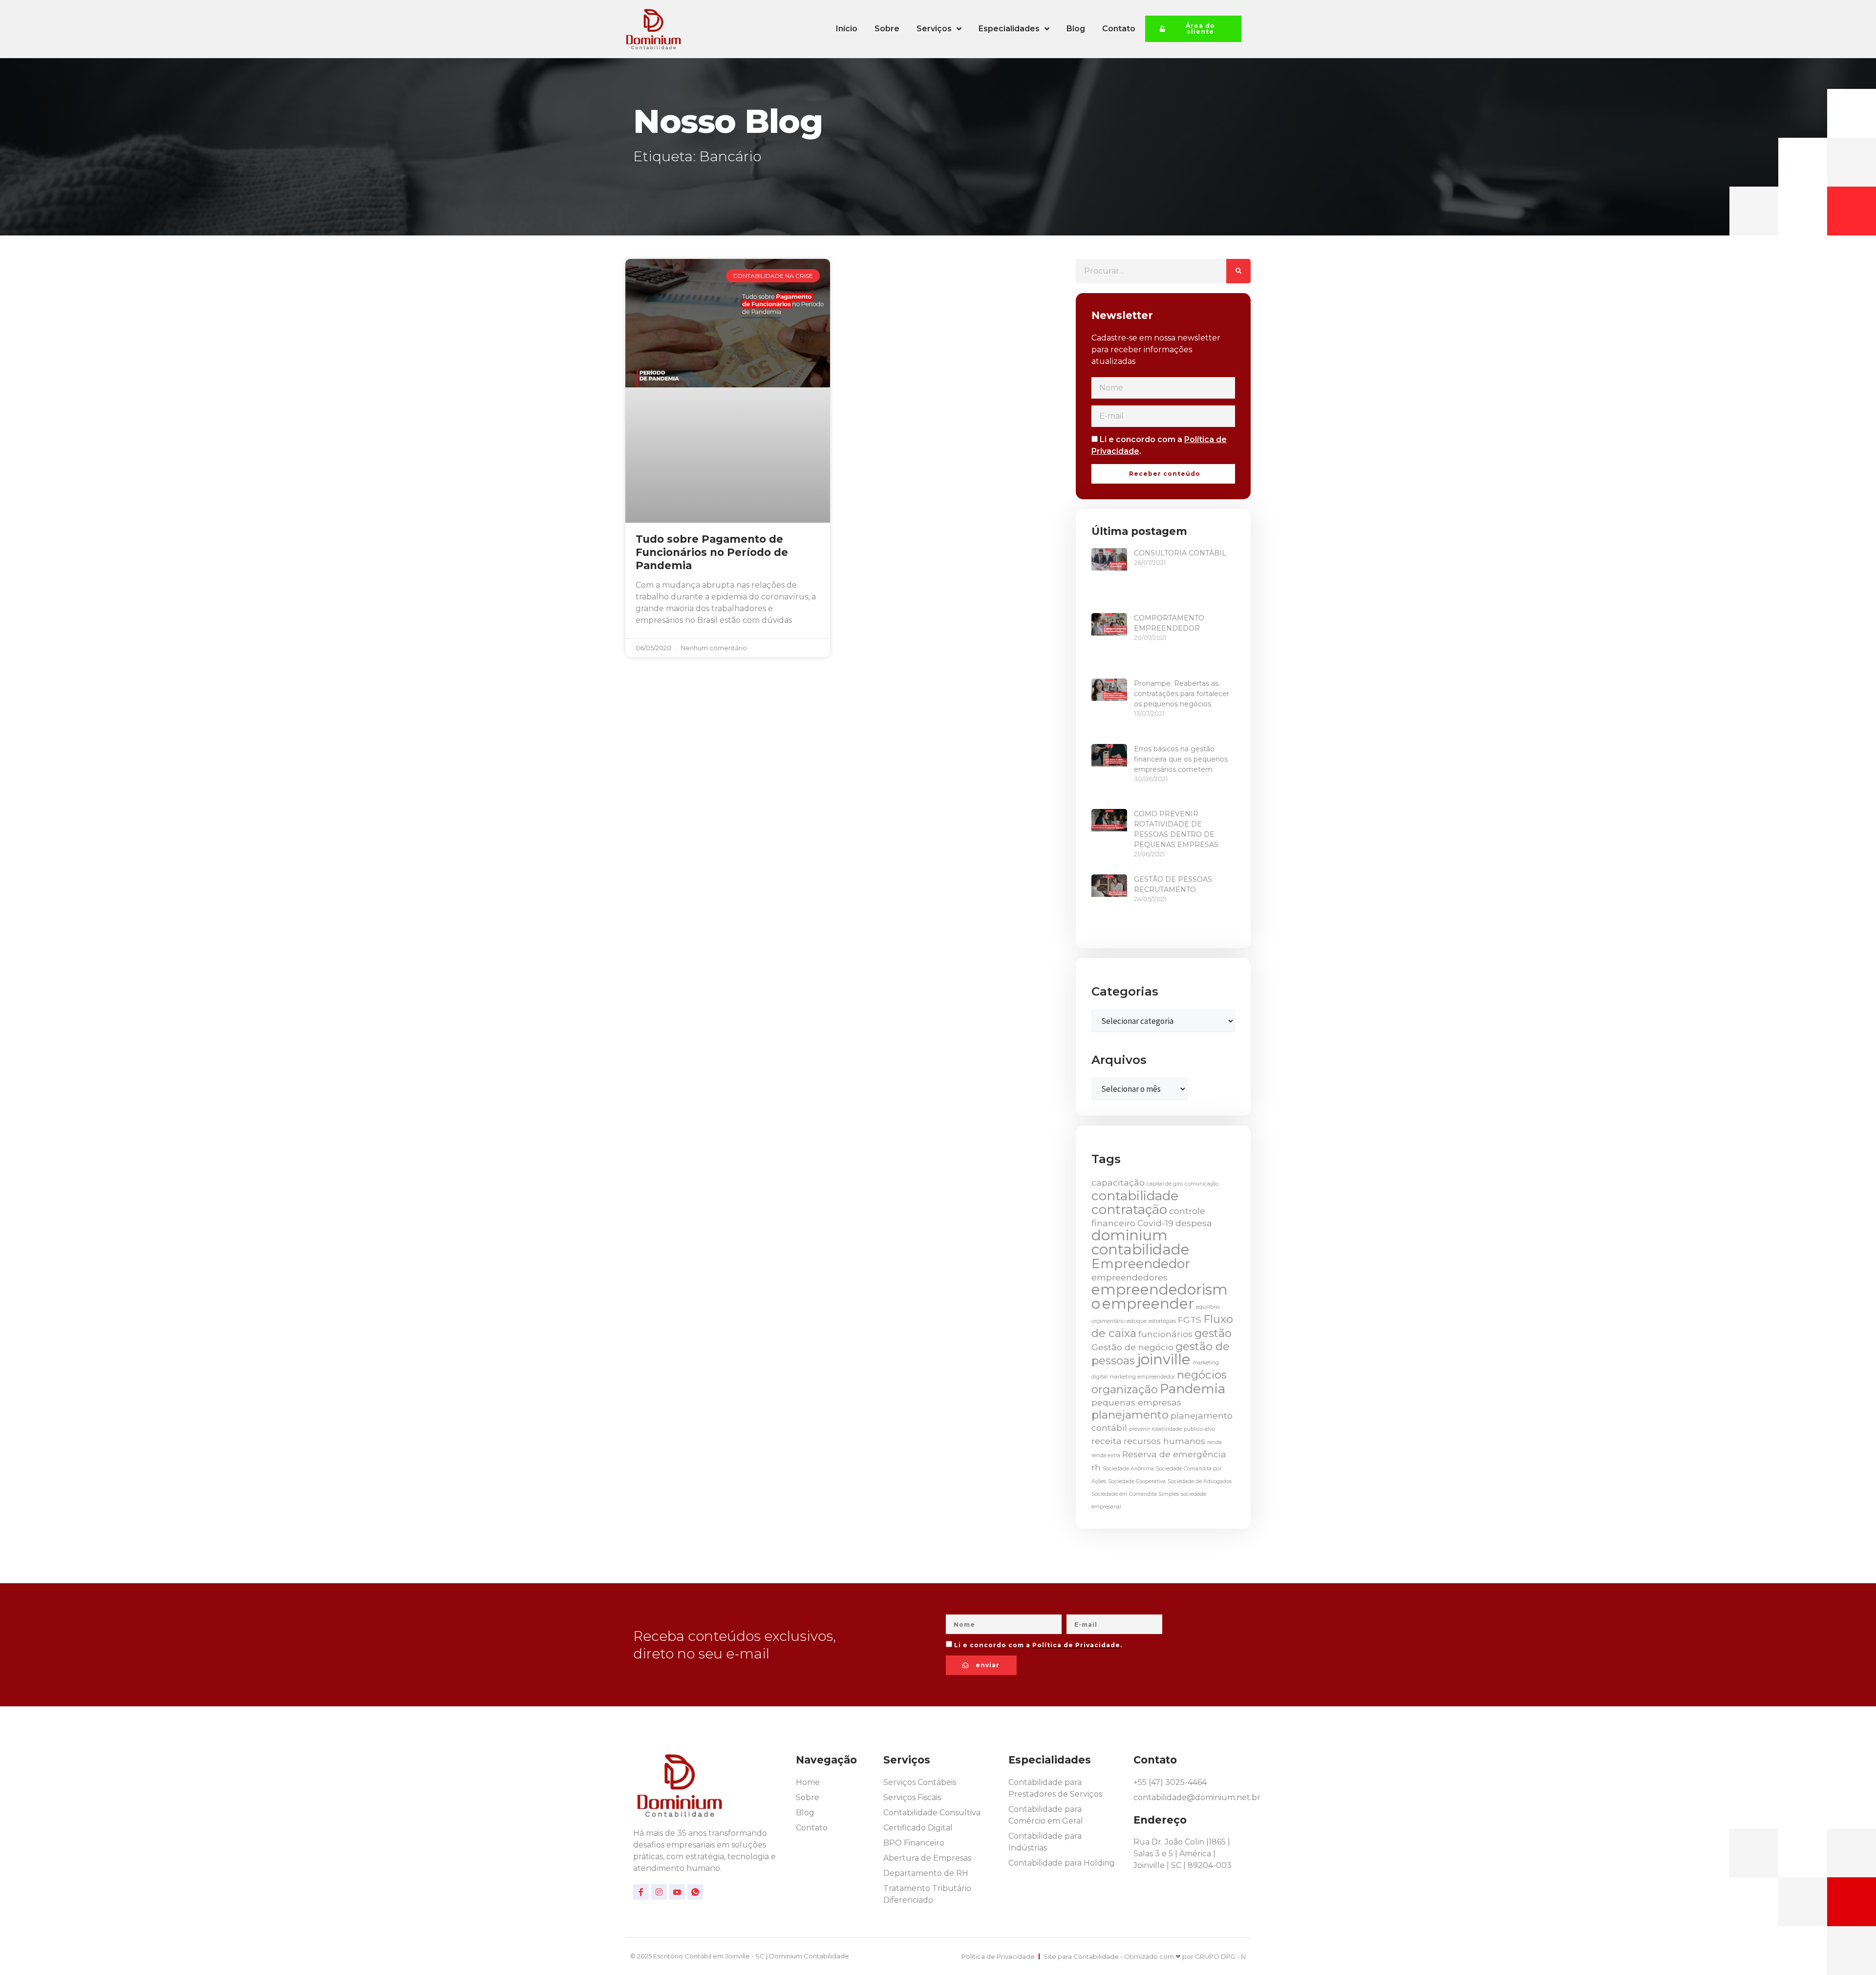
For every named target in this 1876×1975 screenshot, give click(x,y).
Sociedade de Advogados (1200, 1481)
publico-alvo (1199, 1429)
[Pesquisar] (1238, 271)
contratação (1129, 1210)
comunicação (1202, 1184)
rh (1096, 1467)
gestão (1213, 1333)
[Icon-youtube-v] (677, 1892)
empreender (1148, 1304)
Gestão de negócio (1132, 1347)
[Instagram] (659, 1892)
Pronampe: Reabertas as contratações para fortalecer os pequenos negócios (1182, 694)
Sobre (887, 29)
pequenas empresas (1136, 1402)
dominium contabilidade (1141, 1242)
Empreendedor (1141, 1264)
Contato (1119, 29)
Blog (1076, 29)
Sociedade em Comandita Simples (1135, 1494)
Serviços (934, 29)
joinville (1164, 1359)
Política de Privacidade (1076, 1645)
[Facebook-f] (641, 1892)
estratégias (1162, 1321)
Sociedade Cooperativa (1137, 1481)
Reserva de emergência (1174, 1454)
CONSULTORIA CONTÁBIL (1180, 553)
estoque (1137, 1321)
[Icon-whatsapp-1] (695, 1892)
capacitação (1118, 1182)
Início (847, 29)
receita (1107, 1441)
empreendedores (1130, 1277)
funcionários (1165, 1334)
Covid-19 (1155, 1223)
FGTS (1190, 1320)
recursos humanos (1164, 1441)
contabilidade (1135, 1196)
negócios (1202, 1375)
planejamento (1130, 1415)
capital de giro (1165, 1184)
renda (1215, 1442)
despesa (1194, 1223)
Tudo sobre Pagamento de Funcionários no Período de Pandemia (712, 552)
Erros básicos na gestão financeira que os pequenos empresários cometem (1181, 759)
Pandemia (1193, 1389)
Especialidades (1009, 29)
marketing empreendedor (1142, 1377)
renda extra (1106, 1455)
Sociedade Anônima (1128, 1469)
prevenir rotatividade (1155, 1429)
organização (1125, 1389)
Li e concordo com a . (1038, 1645)
